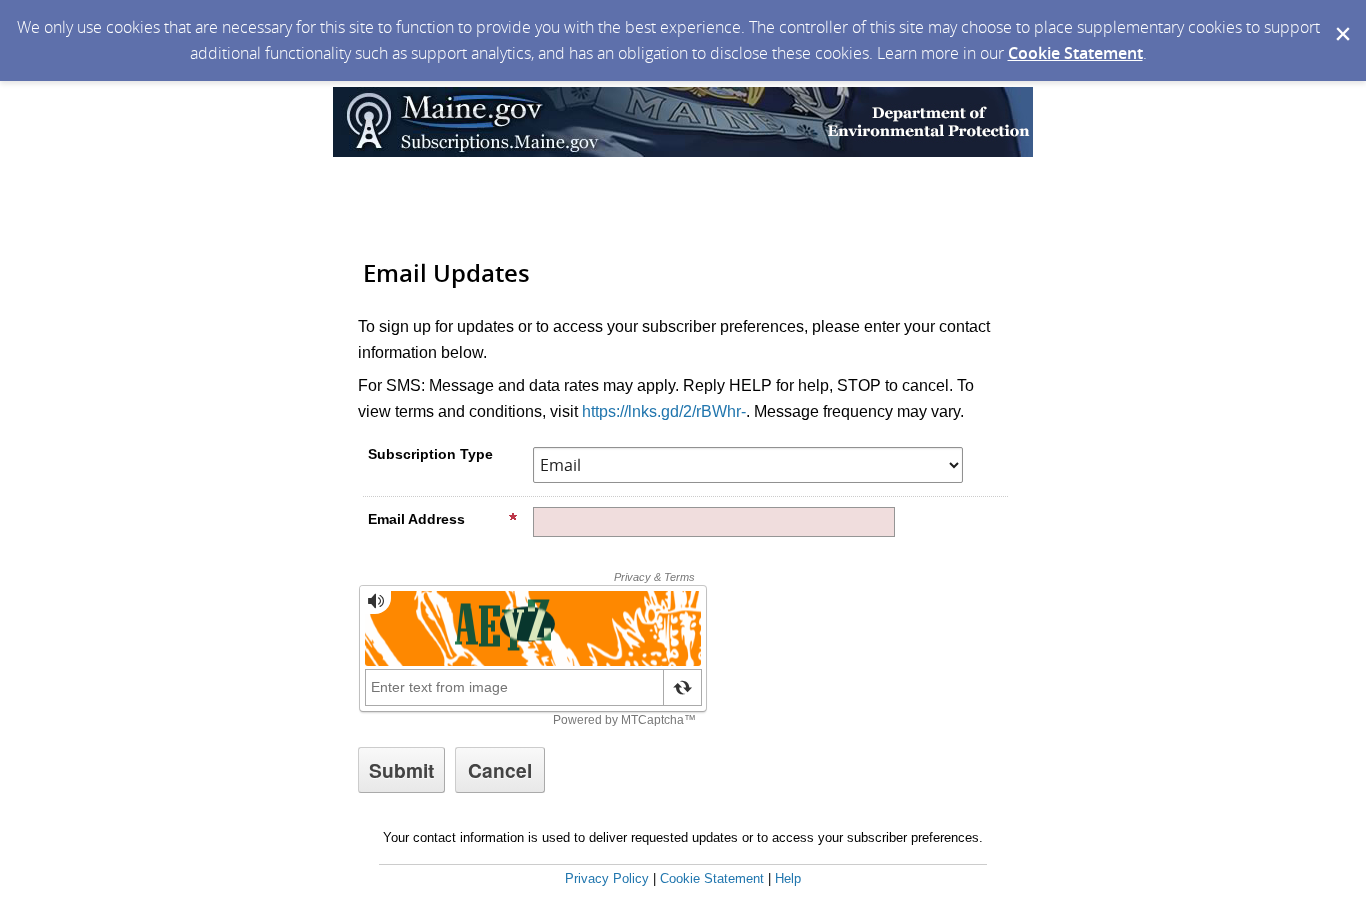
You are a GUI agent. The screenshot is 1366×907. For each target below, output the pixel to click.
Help (788, 878)
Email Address (416, 519)
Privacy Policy (607, 878)
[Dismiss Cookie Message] (1341, 19)
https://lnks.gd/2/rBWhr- (664, 411)
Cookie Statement (1075, 53)
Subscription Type (430, 454)
